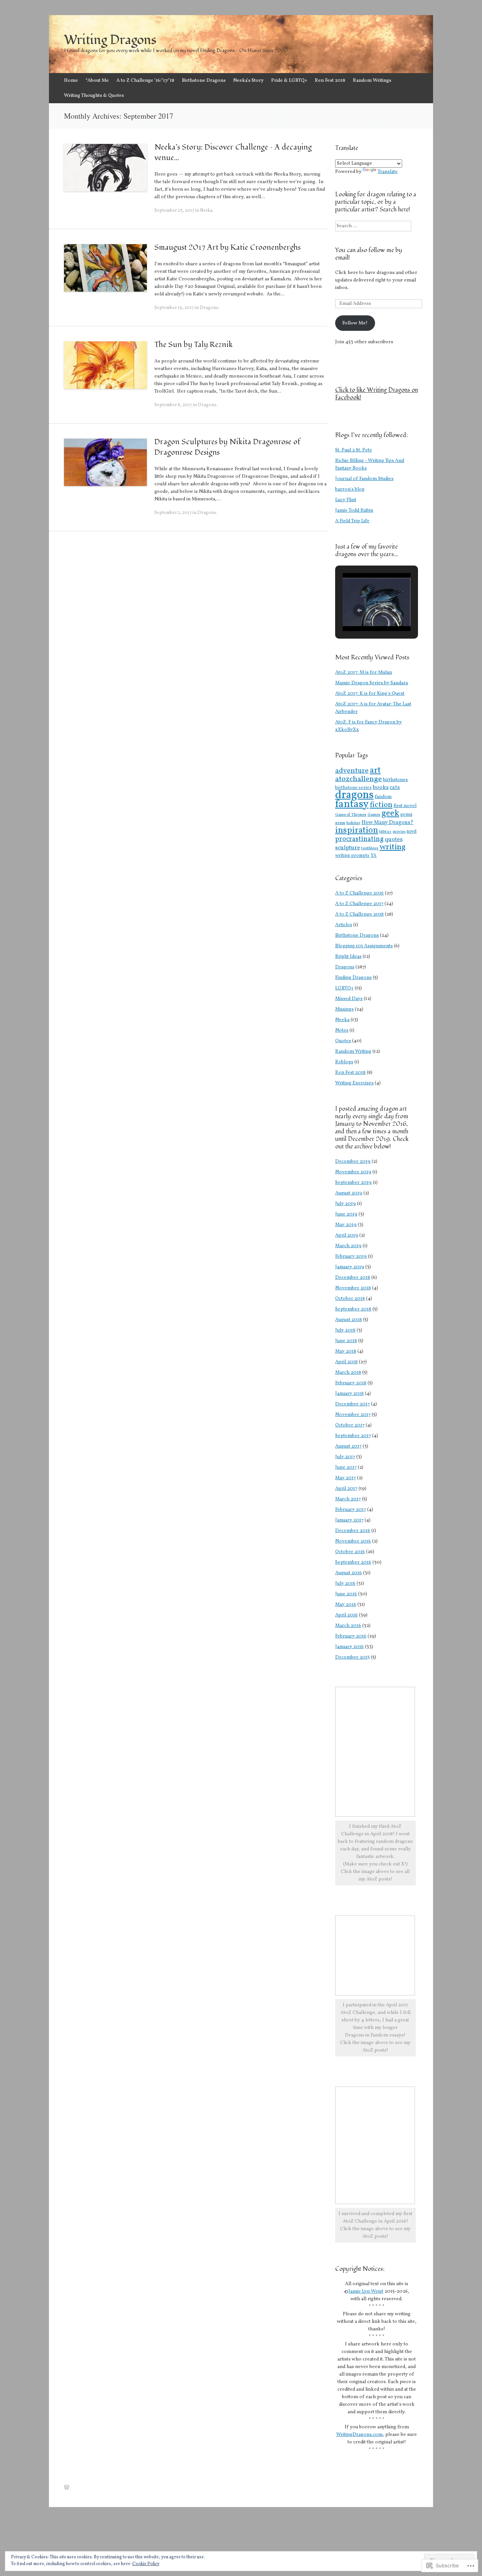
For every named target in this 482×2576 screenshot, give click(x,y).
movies (399, 832)
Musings (344, 1009)
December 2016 (353, 1531)
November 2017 (353, 1415)
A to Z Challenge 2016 (359, 893)
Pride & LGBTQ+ (289, 81)
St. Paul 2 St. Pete (354, 450)
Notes (342, 1030)
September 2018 (353, 1309)
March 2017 (348, 1499)
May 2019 (346, 1225)
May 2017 (345, 1478)
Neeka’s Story (248, 81)
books (381, 788)
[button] (359, 610)
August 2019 (349, 1193)
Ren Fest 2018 (330, 81)
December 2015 (352, 1657)
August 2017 (348, 1446)
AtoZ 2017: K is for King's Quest (370, 694)
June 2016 (346, 1594)
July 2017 (345, 1457)
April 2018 (346, 1362)
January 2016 (349, 1647)
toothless (370, 848)
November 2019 (353, 1172)
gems (406, 815)
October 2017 (350, 1425)
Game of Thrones (351, 815)
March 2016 (348, 1626)
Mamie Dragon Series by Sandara (371, 683)
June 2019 (346, 1214)
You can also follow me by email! (369, 254)
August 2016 (349, 1573)
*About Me (97, 81)
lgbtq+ (385, 832)
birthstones (395, 780)
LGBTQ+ (344, 988)
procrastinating (359, 839)
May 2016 (346, 1605)
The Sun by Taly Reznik (194, 345)
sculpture (348, 848)
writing (393, 847)
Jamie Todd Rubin (354, 511)
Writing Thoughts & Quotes (94, 96)
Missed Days (349, 999)
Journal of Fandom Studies (364, 479)
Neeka (206, 211)
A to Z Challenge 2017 (359, 904)
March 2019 (348, 1246)
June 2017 (346, 1468)
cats (395, 787)
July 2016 (345, 1584)
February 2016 (351, 1636)
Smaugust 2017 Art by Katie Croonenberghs (227, 248)
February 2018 (351, 1383)
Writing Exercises (354, 1083)
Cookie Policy (146, 2564)
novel (412, 832)
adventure (352, 771)
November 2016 (353, 1541)
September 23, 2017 (174, 211)
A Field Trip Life (352, 521)
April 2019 (347, 1235)
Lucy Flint (346, 500)
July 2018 (345, 1330)
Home (71, 81)
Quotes (343, 1041)
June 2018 (346, 1341)
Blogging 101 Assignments (364, 946)
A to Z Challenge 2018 (359, 914)
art (375, 771)
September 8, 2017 (173, 405)
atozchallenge (358, 779)
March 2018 (348, 1373)
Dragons (209, 308)
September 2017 (353, 1436)
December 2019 (353, 1162)
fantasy (352, 804)
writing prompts (352, 856)
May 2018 (346, 1351)
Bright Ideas (348, 957)
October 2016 (350, 1552)
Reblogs (344, 1062)
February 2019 (351, 1257)
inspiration (357, 830)
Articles (344, 925)
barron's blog (350, 489)
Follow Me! (355, 323)
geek (390, 813)
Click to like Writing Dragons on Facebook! (377, 394)
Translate (388, 172)
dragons (354, 795)
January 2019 (350, 1267)
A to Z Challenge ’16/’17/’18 (145, 81)
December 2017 (352, 1404)
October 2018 (350, 1299)
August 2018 (349, 1320)
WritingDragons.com (359, 2435)
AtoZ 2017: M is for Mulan (364, 673)
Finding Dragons (353, 978)
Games (374, 815)
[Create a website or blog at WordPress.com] (67, 2488)
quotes (394, 839)
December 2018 (353, 1278)
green (340, 823)
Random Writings (372, 81)
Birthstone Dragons (204, 81)
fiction (381, 805)
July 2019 (345, 1204)
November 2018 (353, 1288)
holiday (353, 823)
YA (374, 855)
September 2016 (353, 1562)
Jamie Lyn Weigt (366, 2292)
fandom (383, 797)
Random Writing (353, 1052)
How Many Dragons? (387, 822)
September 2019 (353, 1183)
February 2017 (351, 1510)
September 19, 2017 (174, 308)
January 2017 (349, 1520)
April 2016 (346, 1615)
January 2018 (349, 1394)
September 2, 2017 (173, 513)
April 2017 (346, 1489)
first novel (405, 806)
